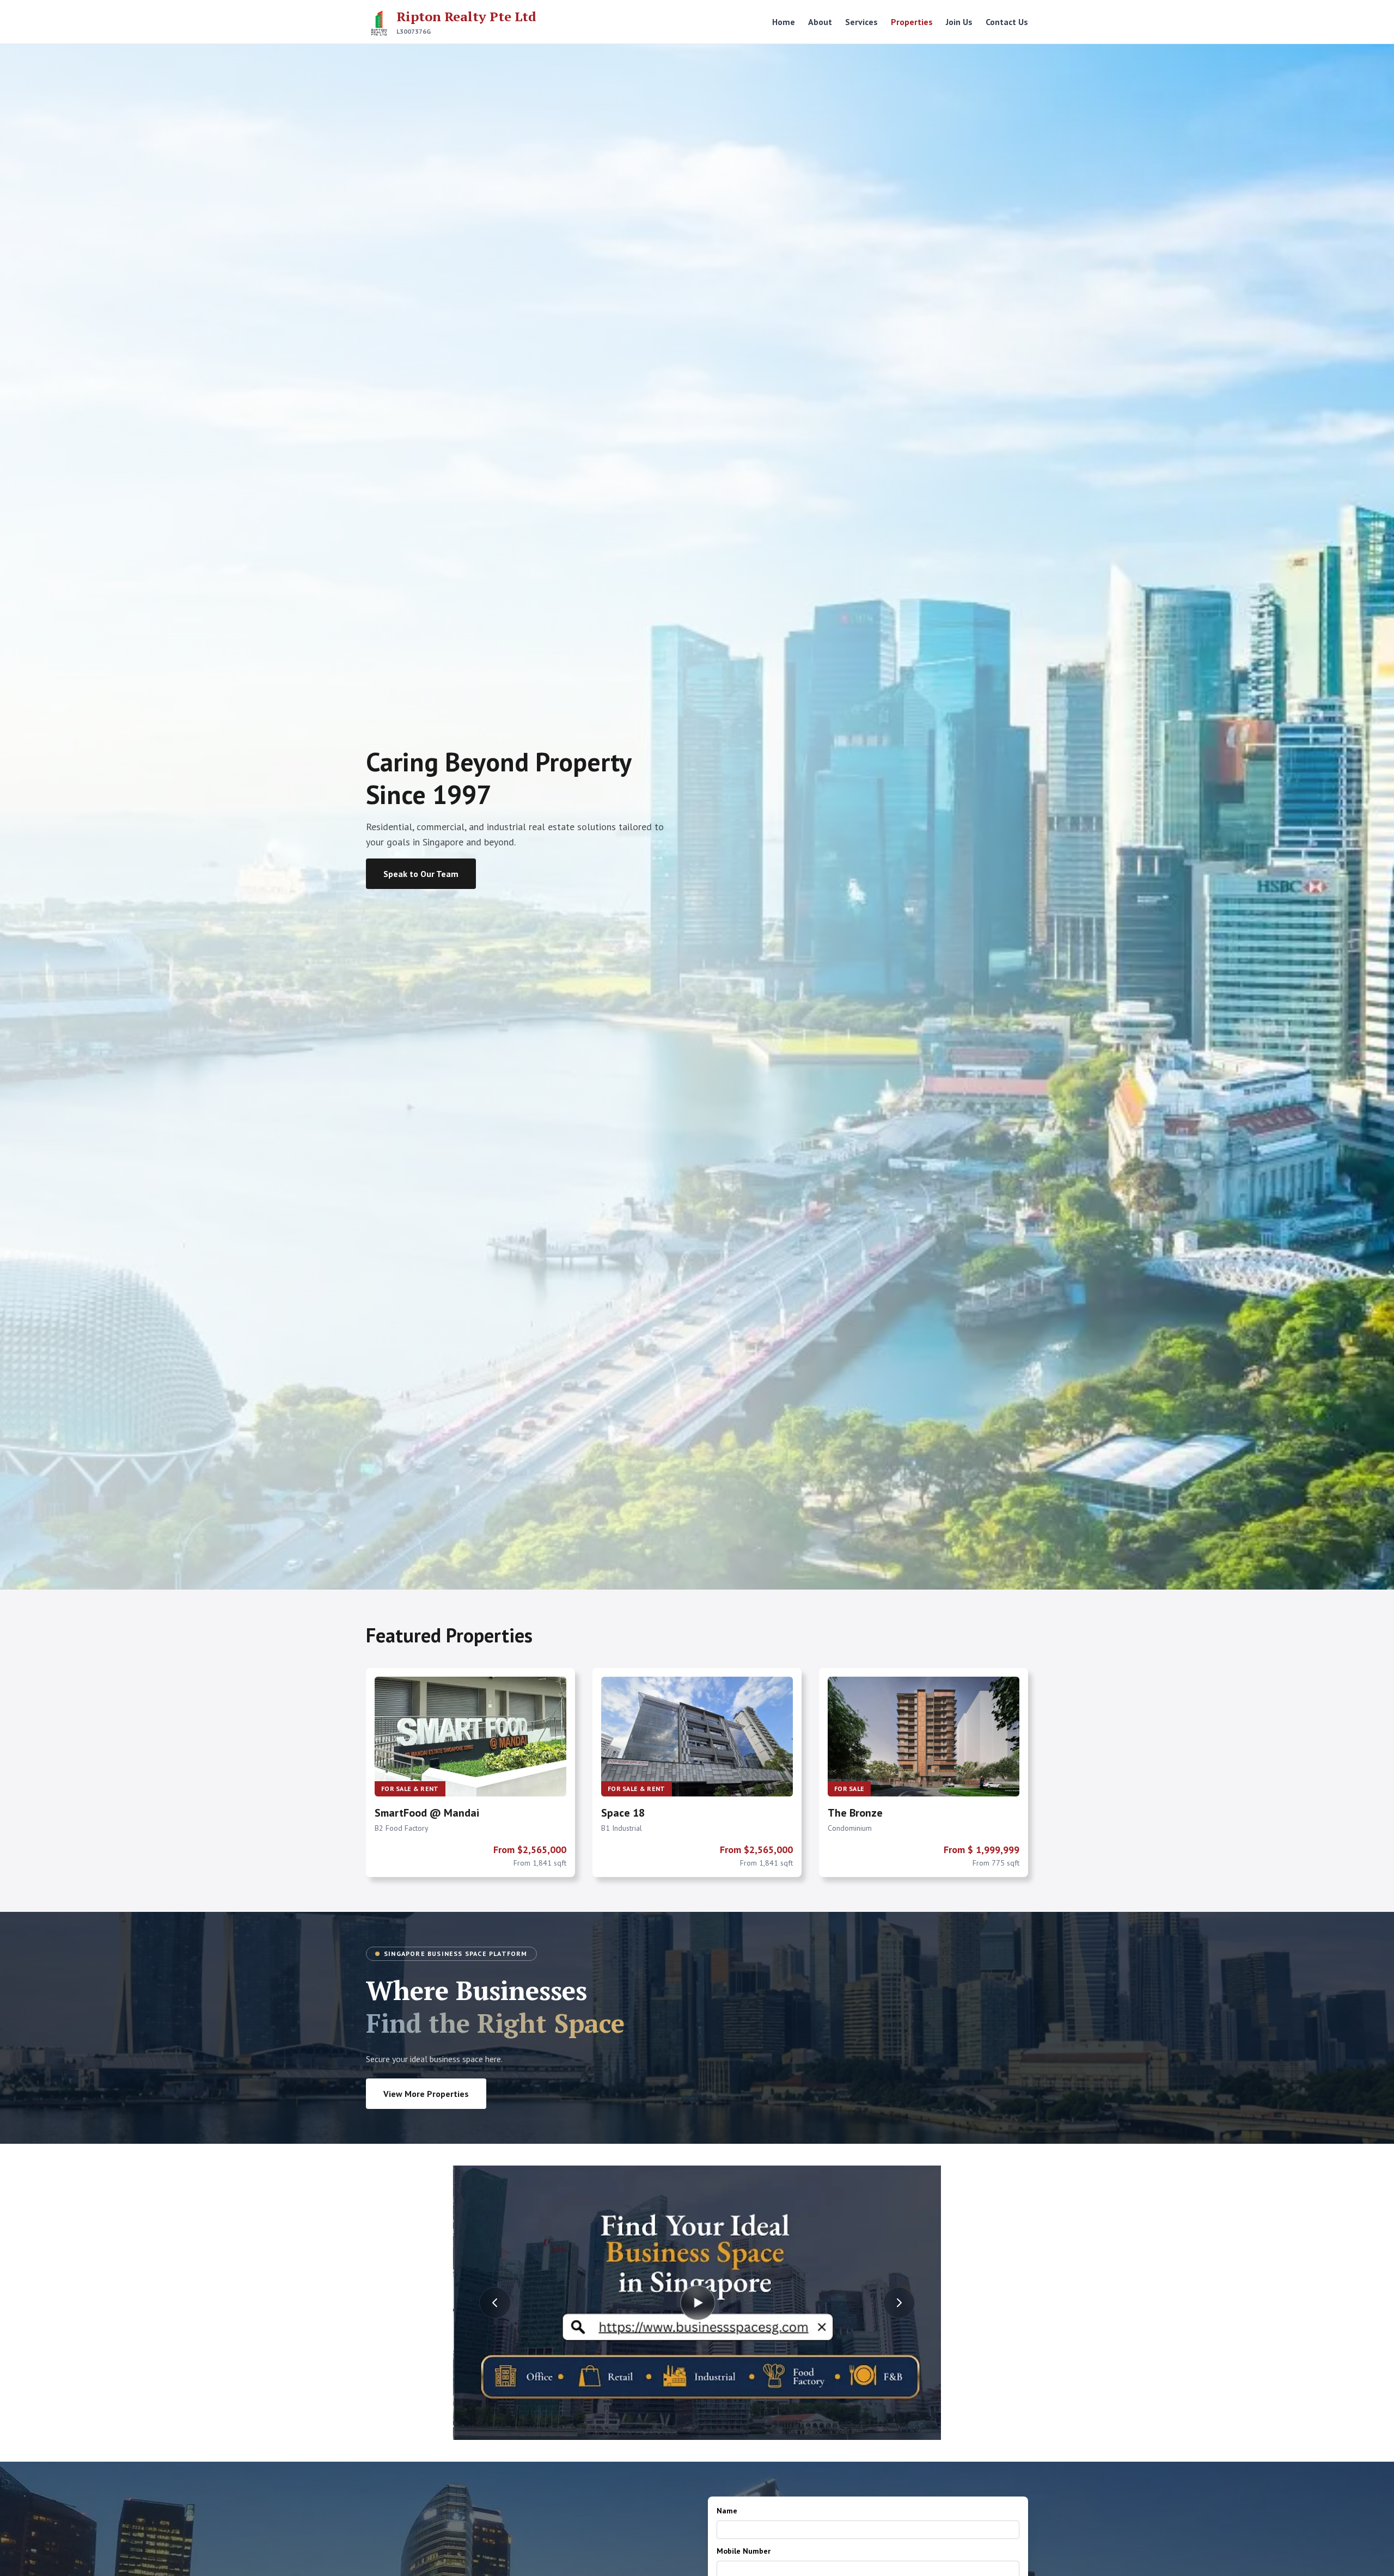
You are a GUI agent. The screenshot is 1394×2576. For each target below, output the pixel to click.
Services (861, 22)
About (820, 22)
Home (784, 22)
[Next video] (899, 2303)
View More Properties (426, 2094)
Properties (912, 22)
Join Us (959, 22)
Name (727, 2511)
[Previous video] (495, 2303)
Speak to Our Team (421, 874)
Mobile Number (744, 2551)
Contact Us (1007, 22)
